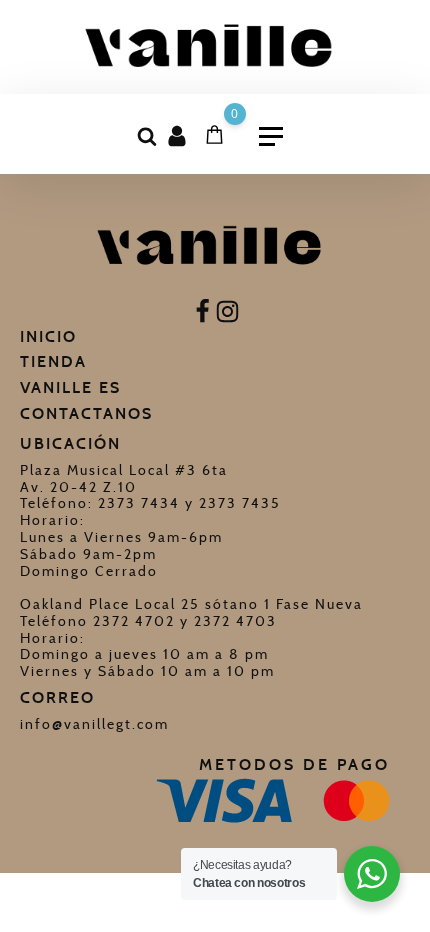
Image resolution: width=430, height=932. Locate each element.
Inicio (48, 336)
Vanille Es (70, 387)
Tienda (53, 361)
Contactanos (86, 413)
